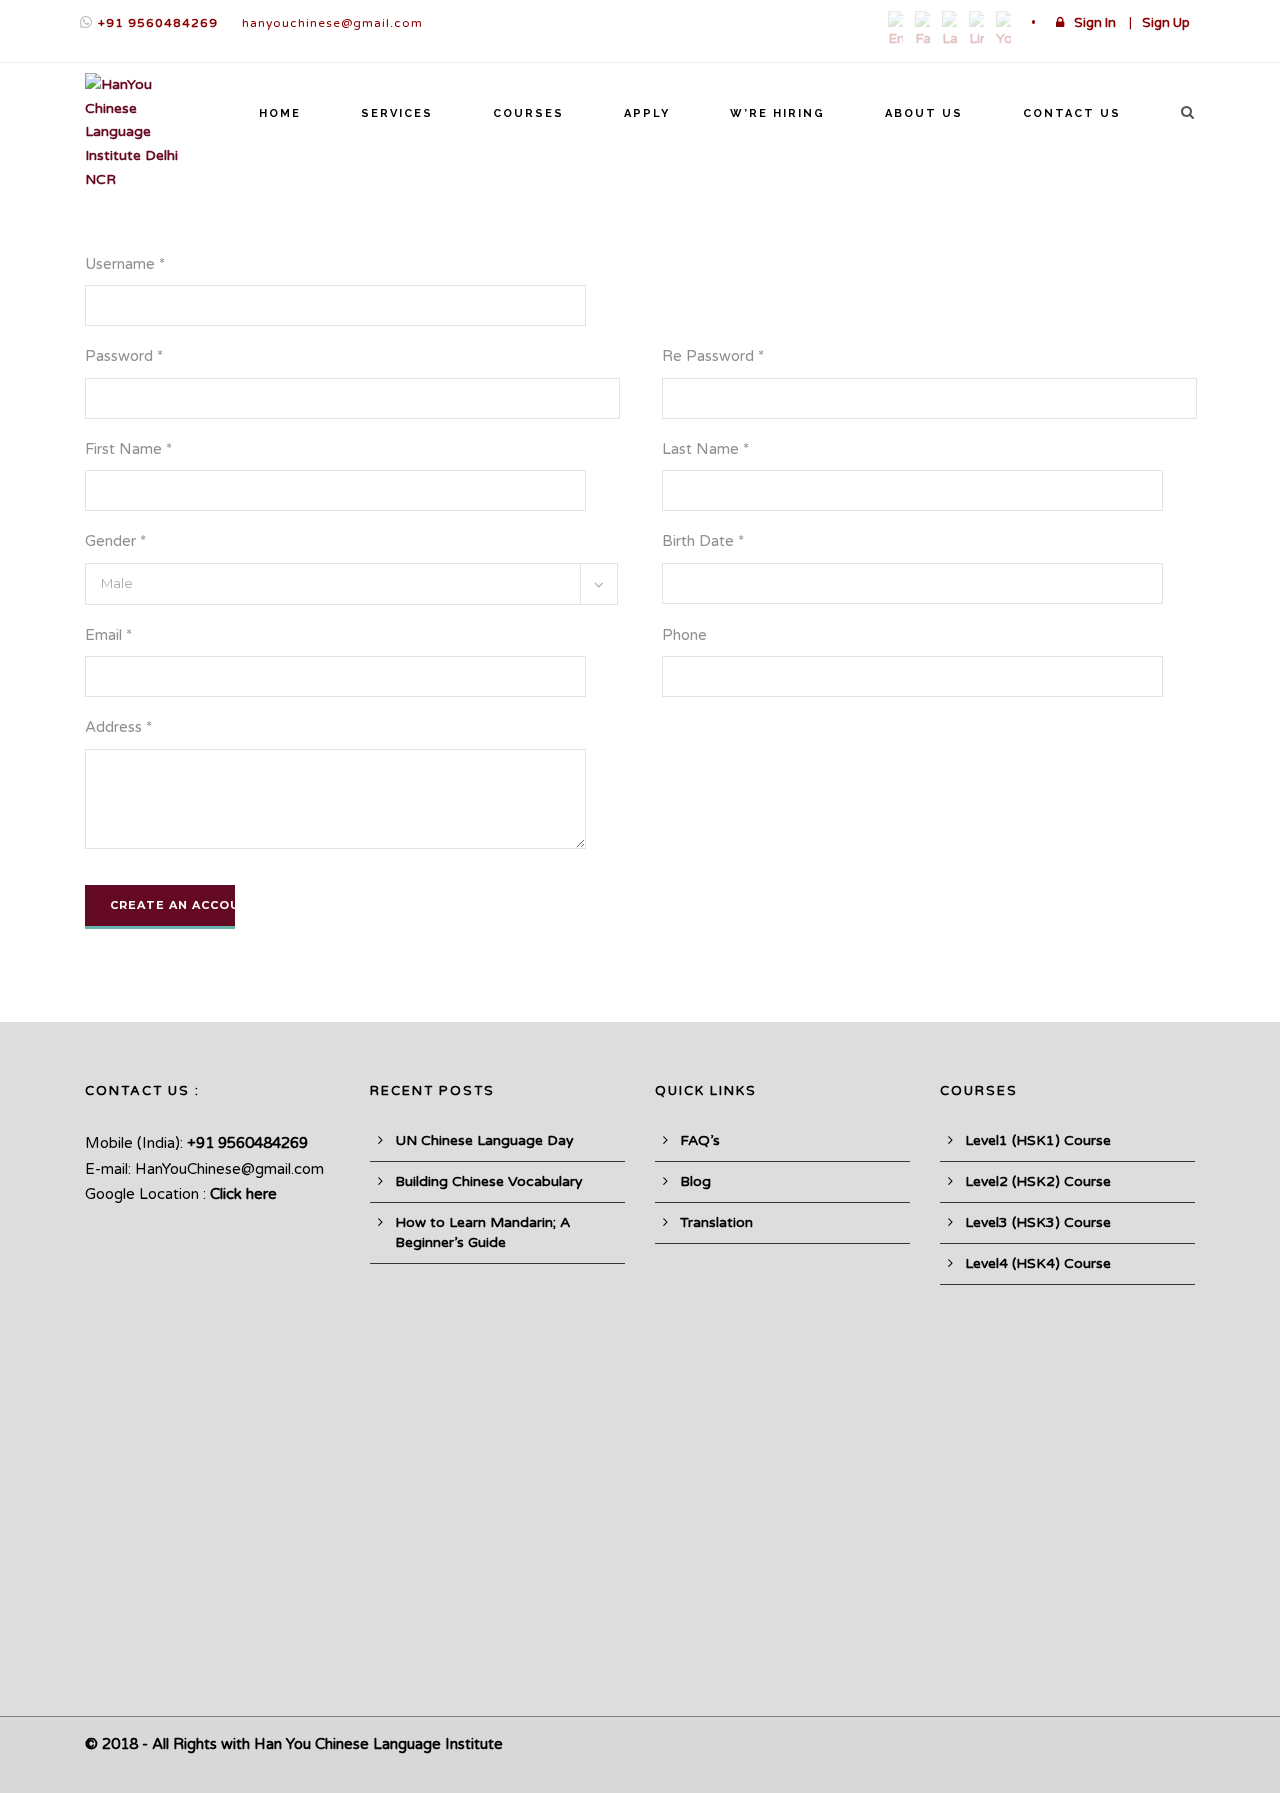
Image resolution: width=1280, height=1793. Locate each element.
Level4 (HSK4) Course (1038, 1263)
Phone (684, 635)
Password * (124, 356)
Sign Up (1166, 23)
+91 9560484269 (158, 23)
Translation (716, 1222)
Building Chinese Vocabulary (489, 1181)
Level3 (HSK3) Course (1038, 1222)
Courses (528, 113)
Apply (647, 113)
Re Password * (713, 356)
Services (397, 113)
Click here (243, 1194)
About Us (924, 113)
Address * (118, 727)
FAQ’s (700, 1140)
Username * (125, 264)
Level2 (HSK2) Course (1038, 1181)
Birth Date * (703, 541)
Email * (108, 635)
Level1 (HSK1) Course (1038, 1140)
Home (280, 113)
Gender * (115, 541)
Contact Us (1072, 113)
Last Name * (705, 449)
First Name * (128, 449)
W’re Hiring (777, 113)
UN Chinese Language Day (484, 1140)
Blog (695, 1181)
